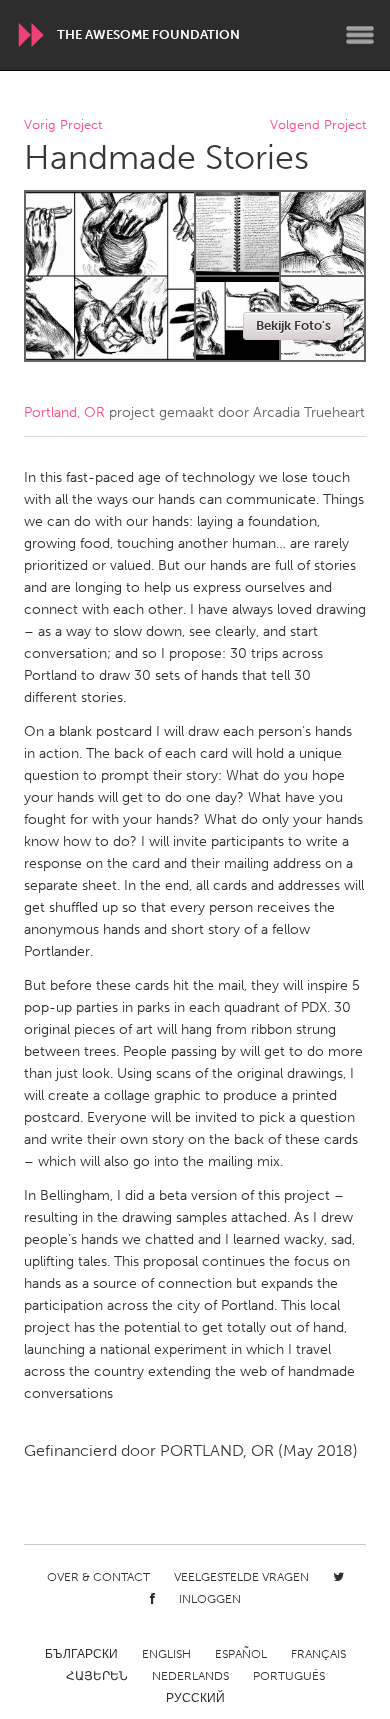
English (166, 1654)
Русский (195, 1698)
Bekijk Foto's (293, 325)
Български (81, 1654)
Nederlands (190, 1676)
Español (241, 1654)
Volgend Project (318, 125)
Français (318, 1654)
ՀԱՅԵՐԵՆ (97, 1676)
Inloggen (210, 1599)
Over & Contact (98, 1577)
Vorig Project (63, 125)
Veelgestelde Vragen (241, 1577)
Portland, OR (64, 412)
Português (289, 1676)
